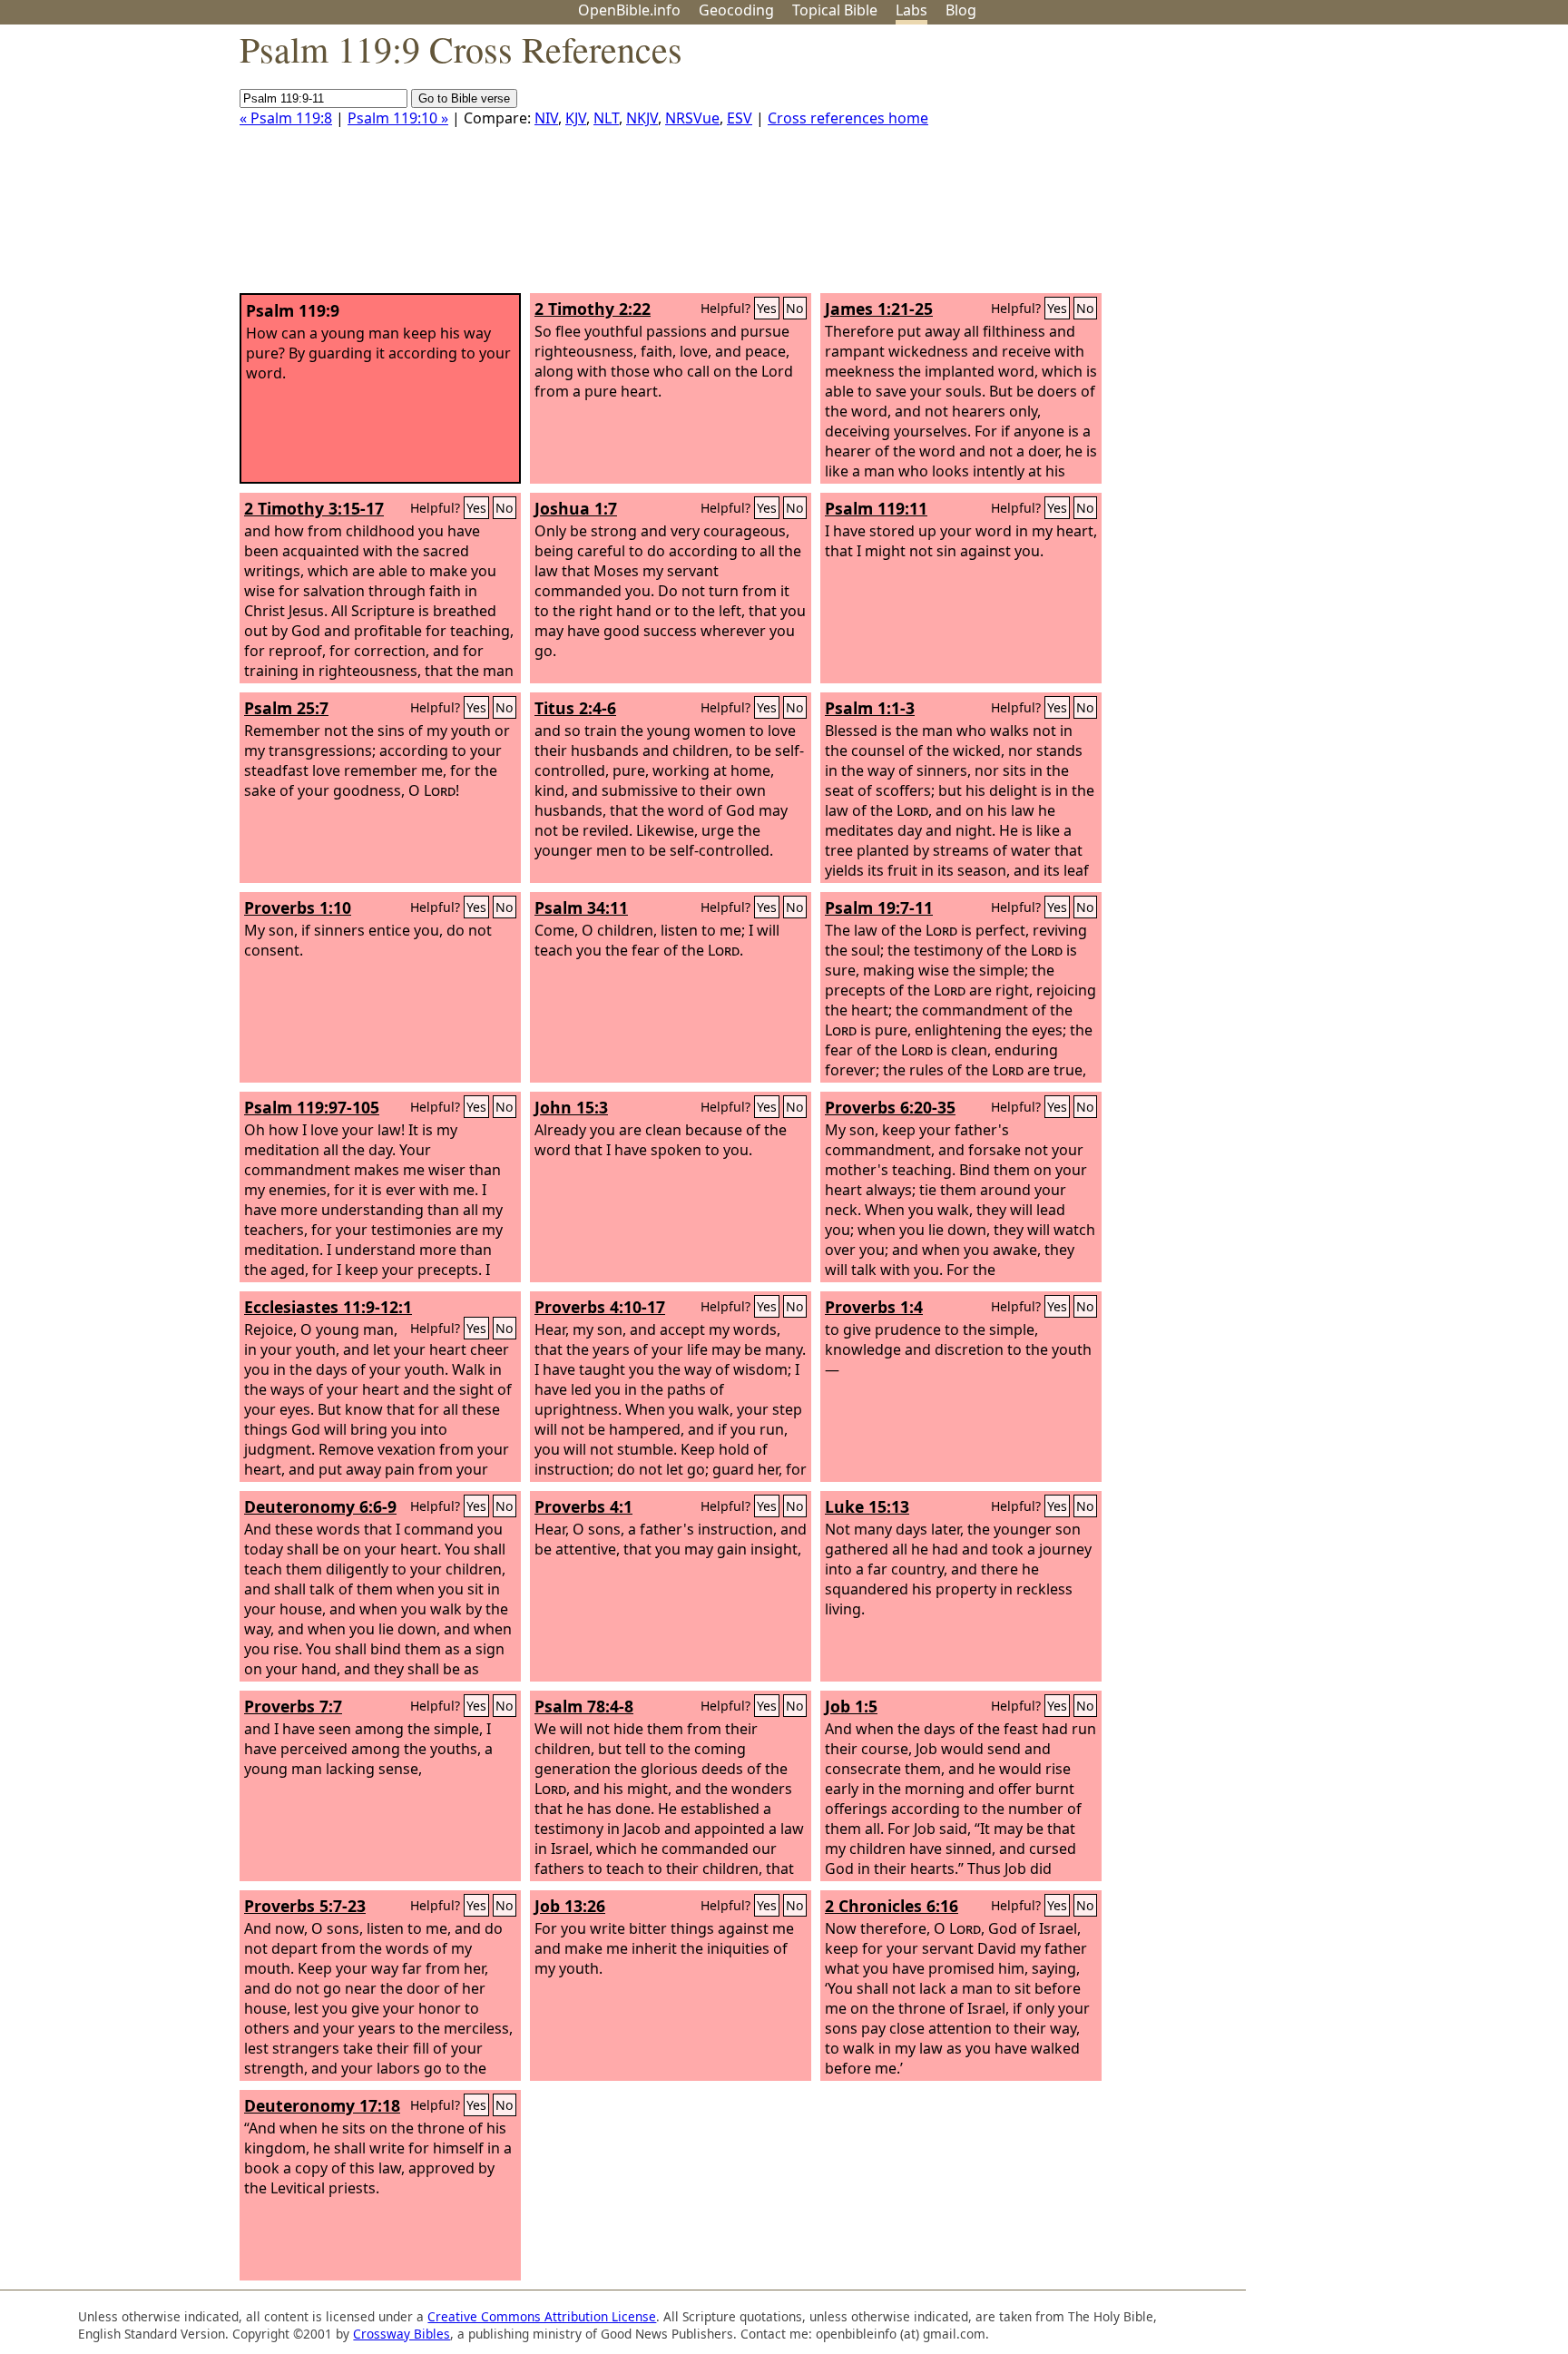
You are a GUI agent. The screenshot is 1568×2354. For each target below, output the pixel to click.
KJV (576, 118)
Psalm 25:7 (286, 708)
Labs (911, 10)
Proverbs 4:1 (583, 1506)
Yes (767, 308)
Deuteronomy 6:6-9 (320, 1506)
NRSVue (692, 118)
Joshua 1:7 (576, 508)
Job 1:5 (851, 1706)
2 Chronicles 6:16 (892, 1906)
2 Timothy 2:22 (593, 309)
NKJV (642, 118)
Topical (835, 10)
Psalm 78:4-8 (584, 1706)
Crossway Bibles (402, 2334)
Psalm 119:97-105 (312, 1107)
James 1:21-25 (879, 309)
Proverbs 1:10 (298, 907)
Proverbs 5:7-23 (305, 1906)
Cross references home (848, 118)
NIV (546, 118)
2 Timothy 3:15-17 (314, 508)
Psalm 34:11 (581, 907)
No (795, 308)
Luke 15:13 (867, 1506)
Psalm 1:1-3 (870, 708)
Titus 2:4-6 (575, 708)
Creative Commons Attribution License (542, 2316)
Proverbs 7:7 (293, 1706)
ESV (740, 118)
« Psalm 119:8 (286, 118)
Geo (736, 10)
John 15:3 (571, 1107)
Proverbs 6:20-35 (890, 1107)
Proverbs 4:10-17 (600, 1307)
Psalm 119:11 (876, 508)
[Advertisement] (1385, 166)
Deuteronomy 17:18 (322, 2105)
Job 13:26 (570, 1906)
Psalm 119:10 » (398, 118)
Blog (961, 10)
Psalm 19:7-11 (879, 907)
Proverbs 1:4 (874, 1307)
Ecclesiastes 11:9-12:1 (328, 1307)
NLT (606, 118)
